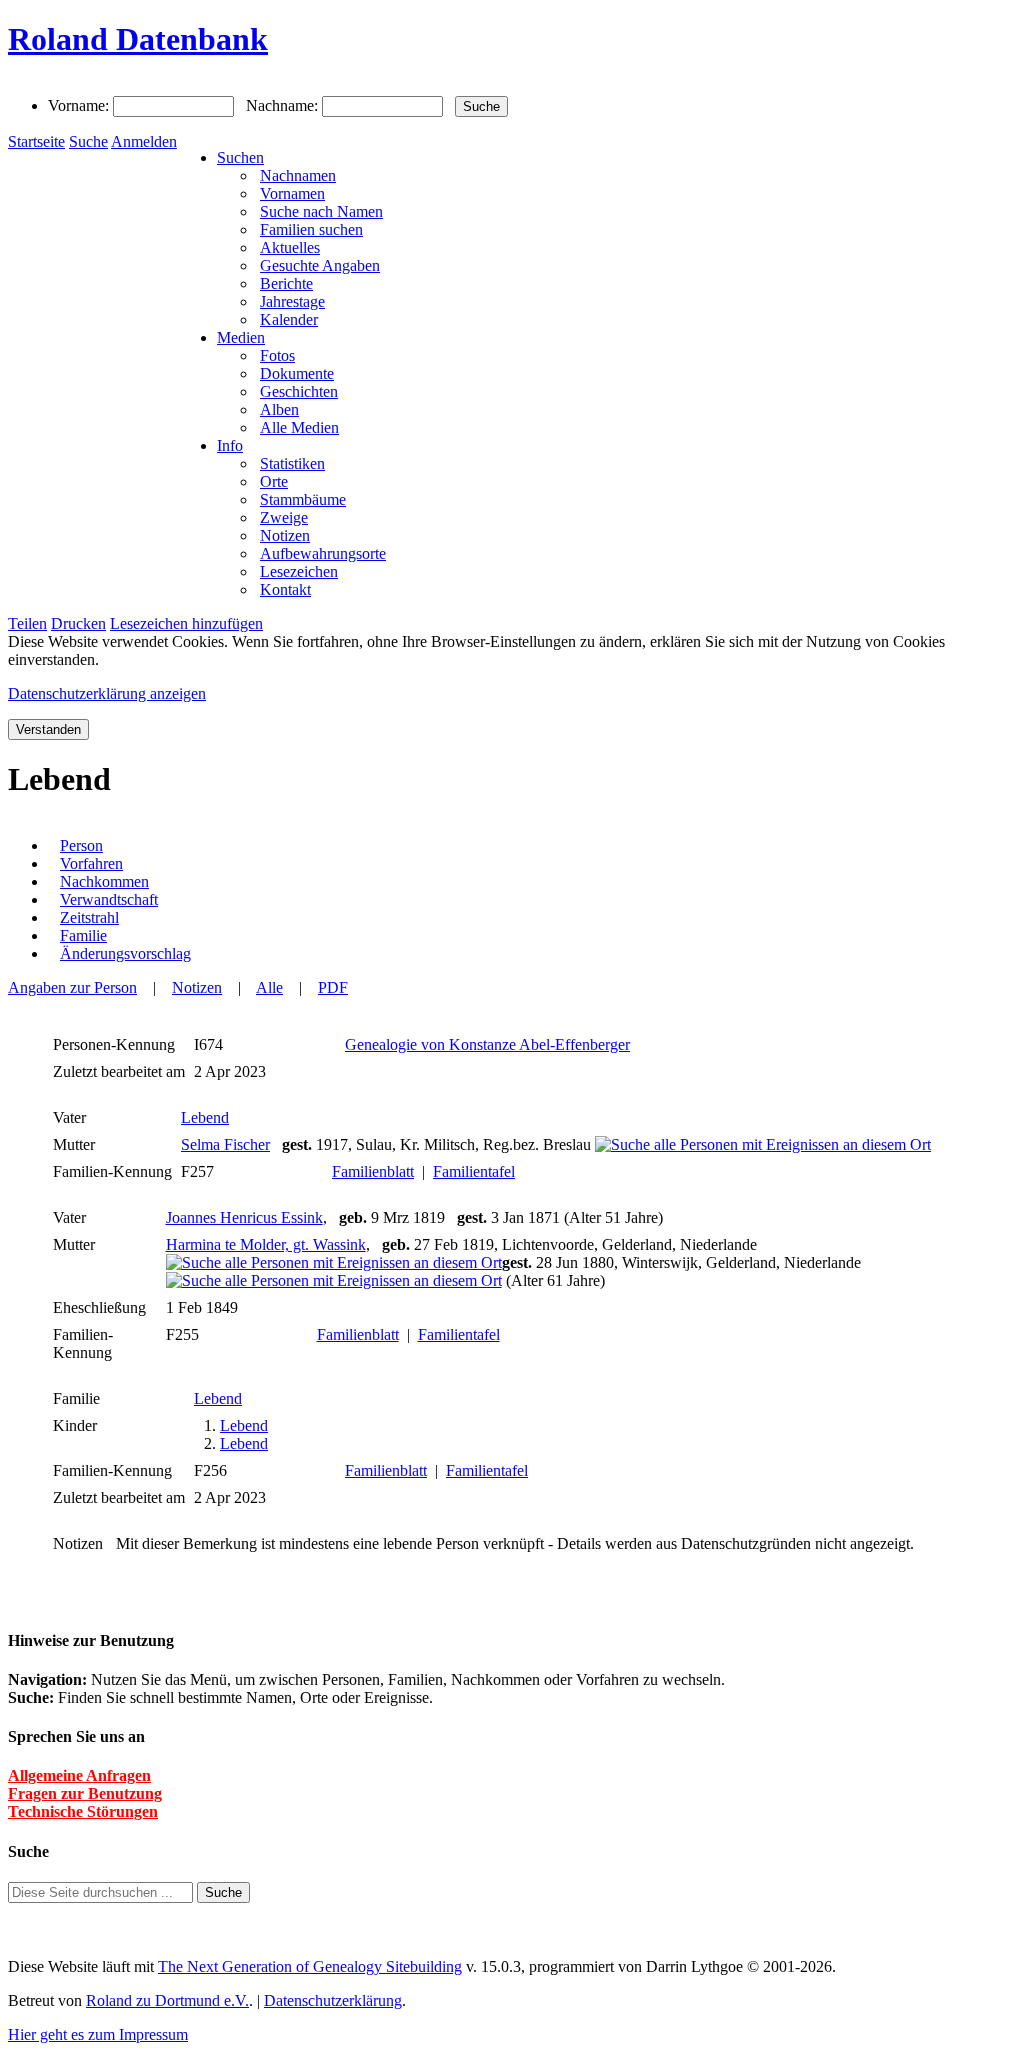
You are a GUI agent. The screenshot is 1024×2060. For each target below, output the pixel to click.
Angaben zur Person (72, 987)
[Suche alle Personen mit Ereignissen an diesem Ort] (763, 1144)
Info (230, 445)
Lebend (205, 1117)
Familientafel (474, 1171)
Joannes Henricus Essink (244, 1217)
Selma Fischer (225, 1144)
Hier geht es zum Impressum (98, 2034)
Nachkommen (104, 881)
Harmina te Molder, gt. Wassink (266, 1244)
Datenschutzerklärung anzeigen (107, 693)
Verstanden (48, 729)
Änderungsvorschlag (125, 953)
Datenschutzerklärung (333, 2000)
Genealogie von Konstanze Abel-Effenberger (487, 1044)
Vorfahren (91, 863)
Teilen (27, 623)
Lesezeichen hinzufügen (186, 623)
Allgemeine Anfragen (79, 1775)
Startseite (36, 141)
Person (81, 845)
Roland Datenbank (138, 39)
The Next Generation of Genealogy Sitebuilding (310, 1966)
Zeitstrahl (89, 917)
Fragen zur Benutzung (85, 1793)
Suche (88, 141)
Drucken (78, 623)
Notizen (197, 987)
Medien (241, 337)
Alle (269, 987)
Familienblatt (373, 1171)
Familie (83, 935)
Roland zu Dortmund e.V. (167, 2000)
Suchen (240, 157)
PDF (333, 987)
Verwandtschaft (109, 899)
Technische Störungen (83, 1811)
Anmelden (144, 141)
